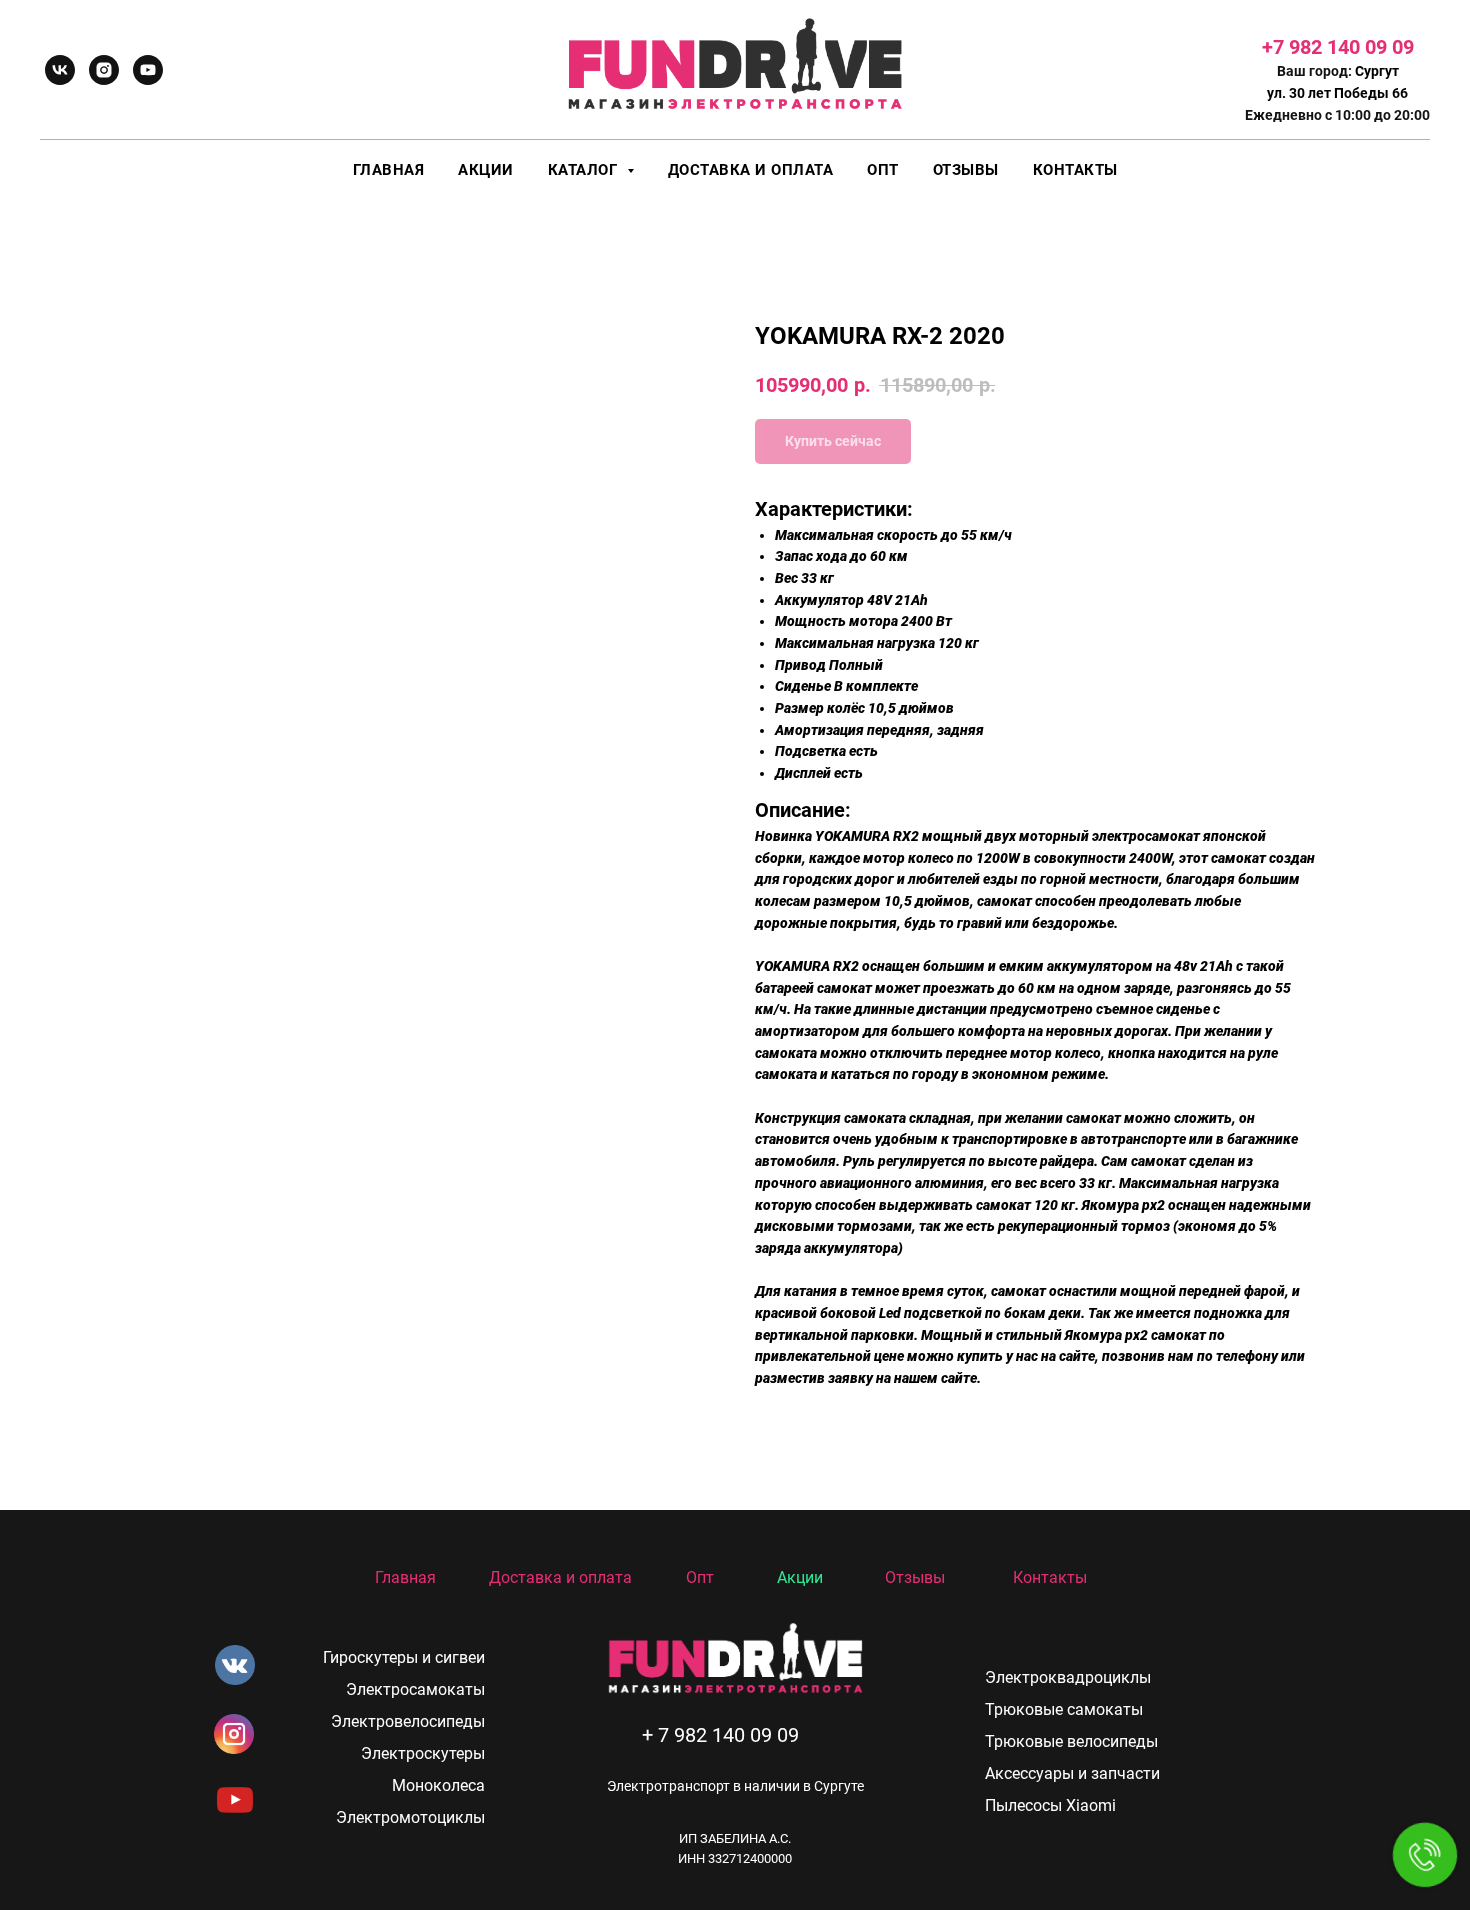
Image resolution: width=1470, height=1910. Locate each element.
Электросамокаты (415, 1689)
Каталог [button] (585, 170)
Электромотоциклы (410, 1817)
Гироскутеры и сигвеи (404, 1657)
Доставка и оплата (751, 170)
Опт (883, 170)
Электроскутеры (423, 1753)
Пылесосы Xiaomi (1050, 1805)
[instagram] (104, 70)
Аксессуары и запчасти (1072, 1773)
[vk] (60, 70)
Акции (486, 170)
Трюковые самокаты (1064, 1709)
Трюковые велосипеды (1071, 1741)
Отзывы (966, 170)
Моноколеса (438, 1785)
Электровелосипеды (408, 1721)
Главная (389, 170)
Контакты (1075, 170)
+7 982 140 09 (1327, 47)
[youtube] (148, 70)
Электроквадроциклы (1068, 1677)
